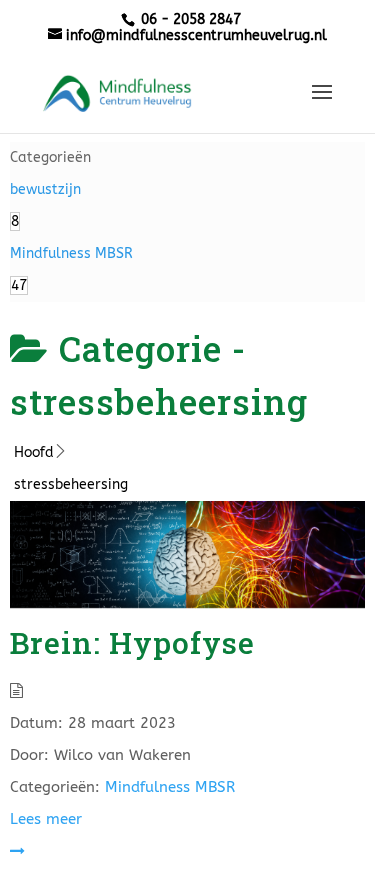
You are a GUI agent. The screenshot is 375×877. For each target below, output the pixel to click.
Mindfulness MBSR (170, 787)
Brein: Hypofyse (132, 642)
